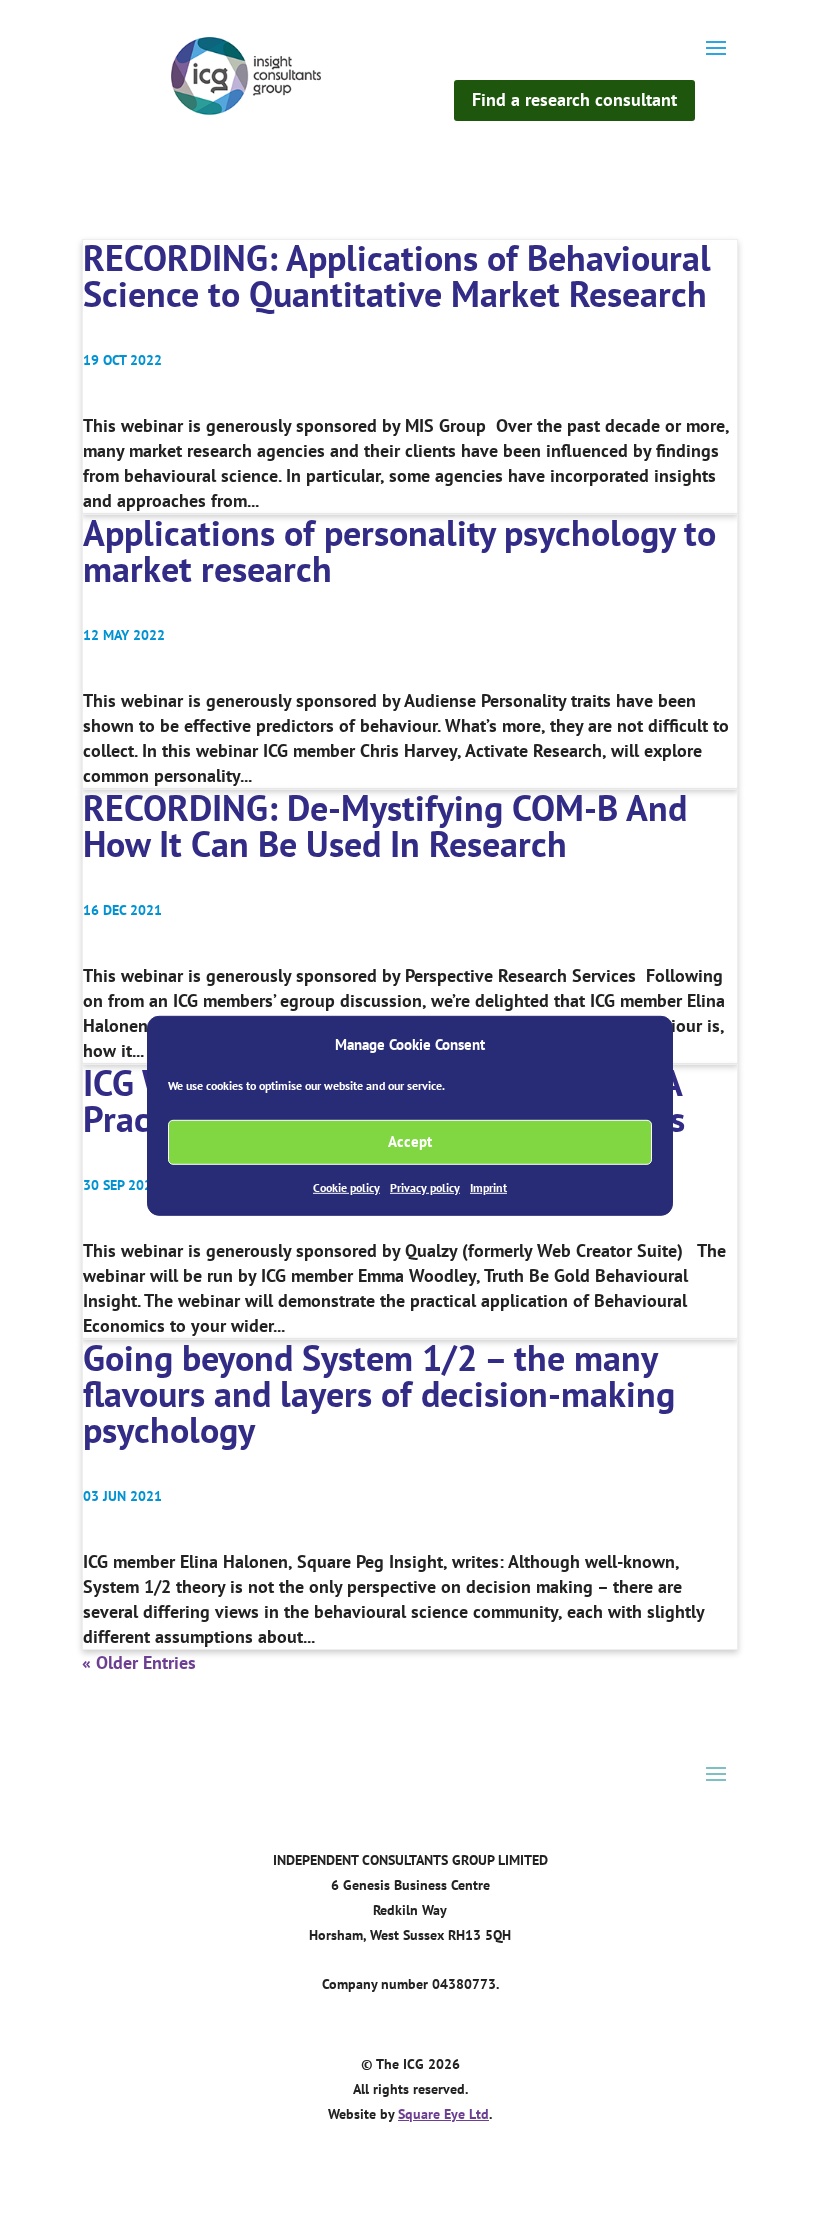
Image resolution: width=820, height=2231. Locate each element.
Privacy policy (425, 1187)
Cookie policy (346, 1187)
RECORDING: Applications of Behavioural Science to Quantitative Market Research (397, 275)
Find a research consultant (574, 99)
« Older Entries (139, 1662)
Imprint (488, 1187)
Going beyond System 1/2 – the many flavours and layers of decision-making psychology (379, 1393)
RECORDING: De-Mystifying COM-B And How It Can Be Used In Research (385, 825)
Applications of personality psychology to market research (399, 550)
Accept (410, 1141)
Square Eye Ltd (443, 2114)
